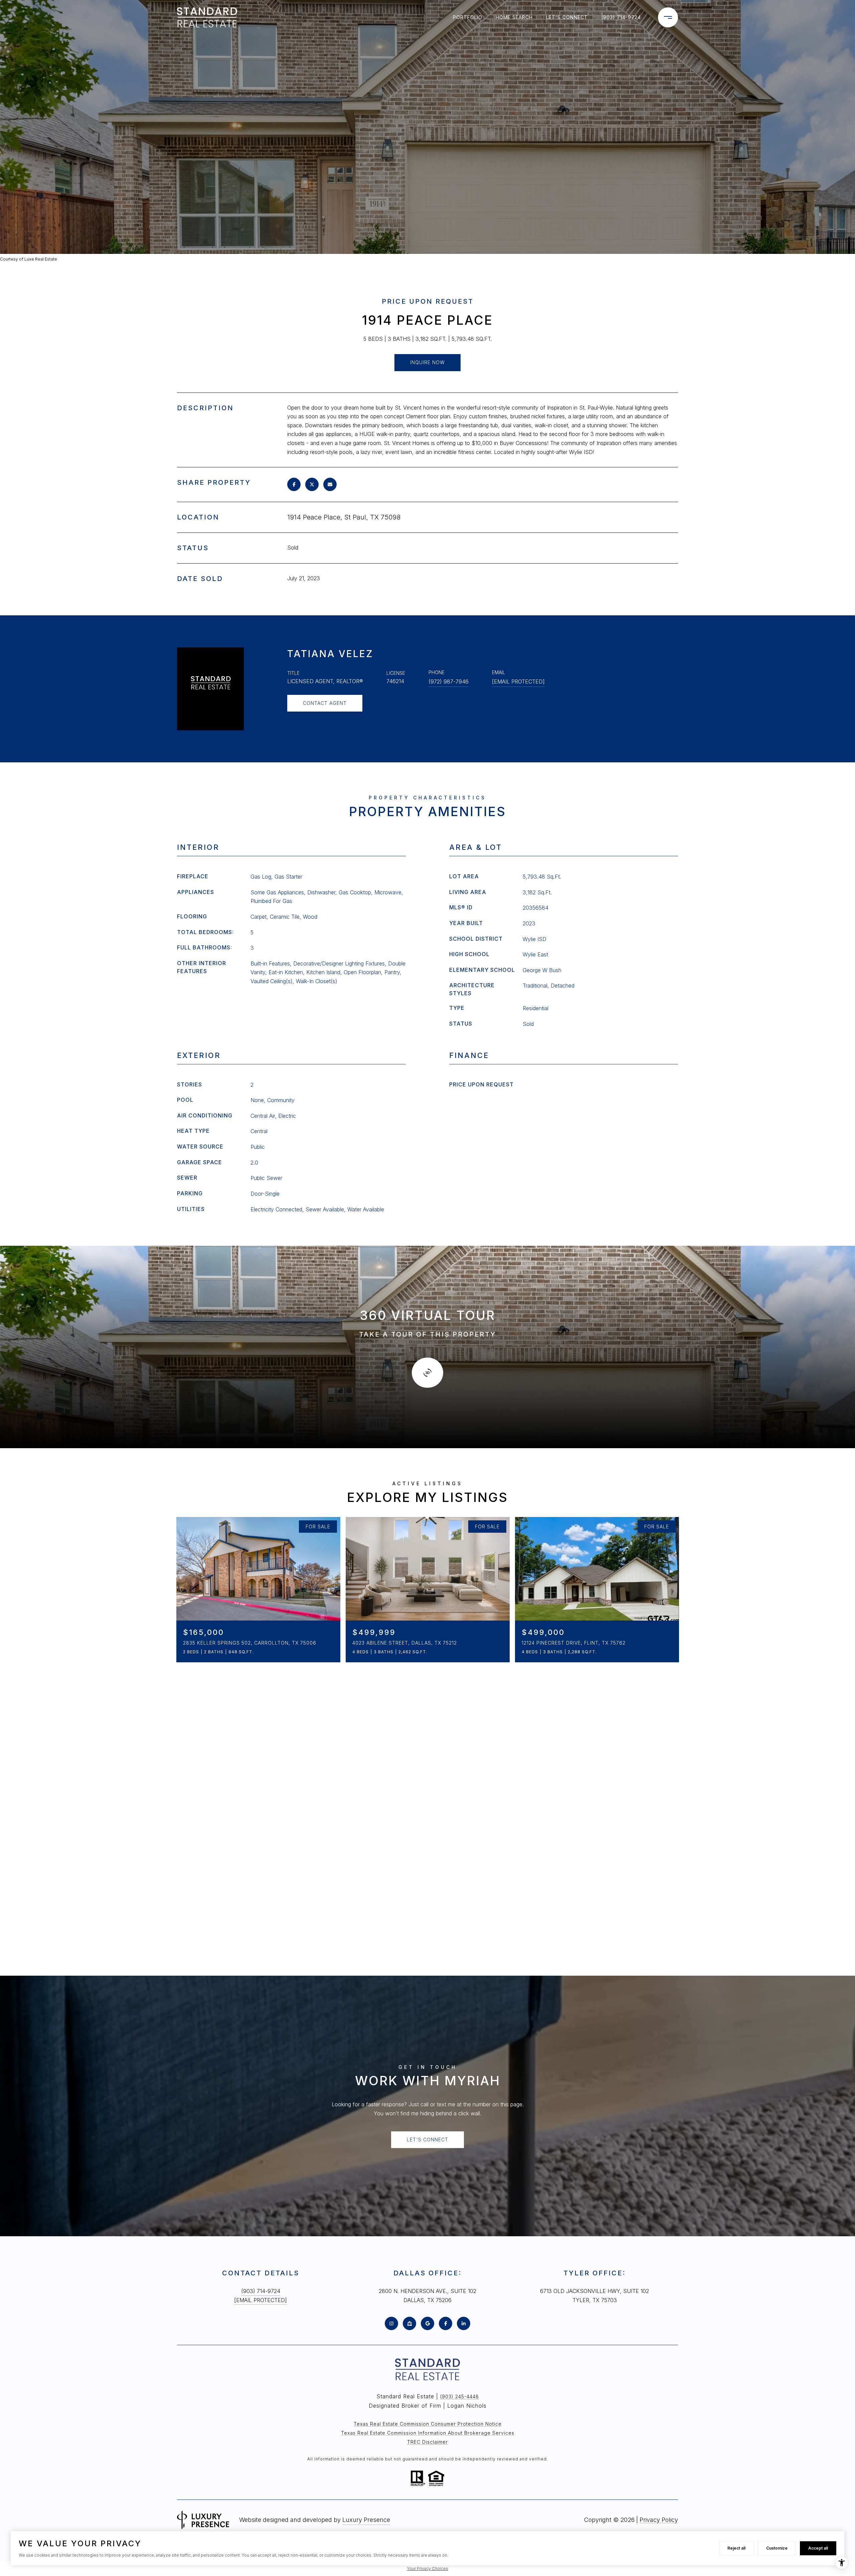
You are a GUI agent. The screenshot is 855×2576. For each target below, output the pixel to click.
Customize (777, 2548)
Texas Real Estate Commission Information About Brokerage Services (428, 2433)
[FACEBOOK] (446, 2323)
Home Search (514, 17)
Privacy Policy (659, 2520)
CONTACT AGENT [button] (325, 703)
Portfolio (468, 17)
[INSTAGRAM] (391, 2323)
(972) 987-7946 (449, 681)
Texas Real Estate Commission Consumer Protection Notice (428, 2424)
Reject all (736, 2548)
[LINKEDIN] (464, 2323)
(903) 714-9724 (621, 17)
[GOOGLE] (427, 2323)
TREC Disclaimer (427, 2442)
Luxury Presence (366, 2520)
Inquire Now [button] (427, 362)
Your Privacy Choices (428, 2568)
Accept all (818, 2548)
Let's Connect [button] (427, 2140)
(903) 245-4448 (460, 2396)
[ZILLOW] (409, 2323)
